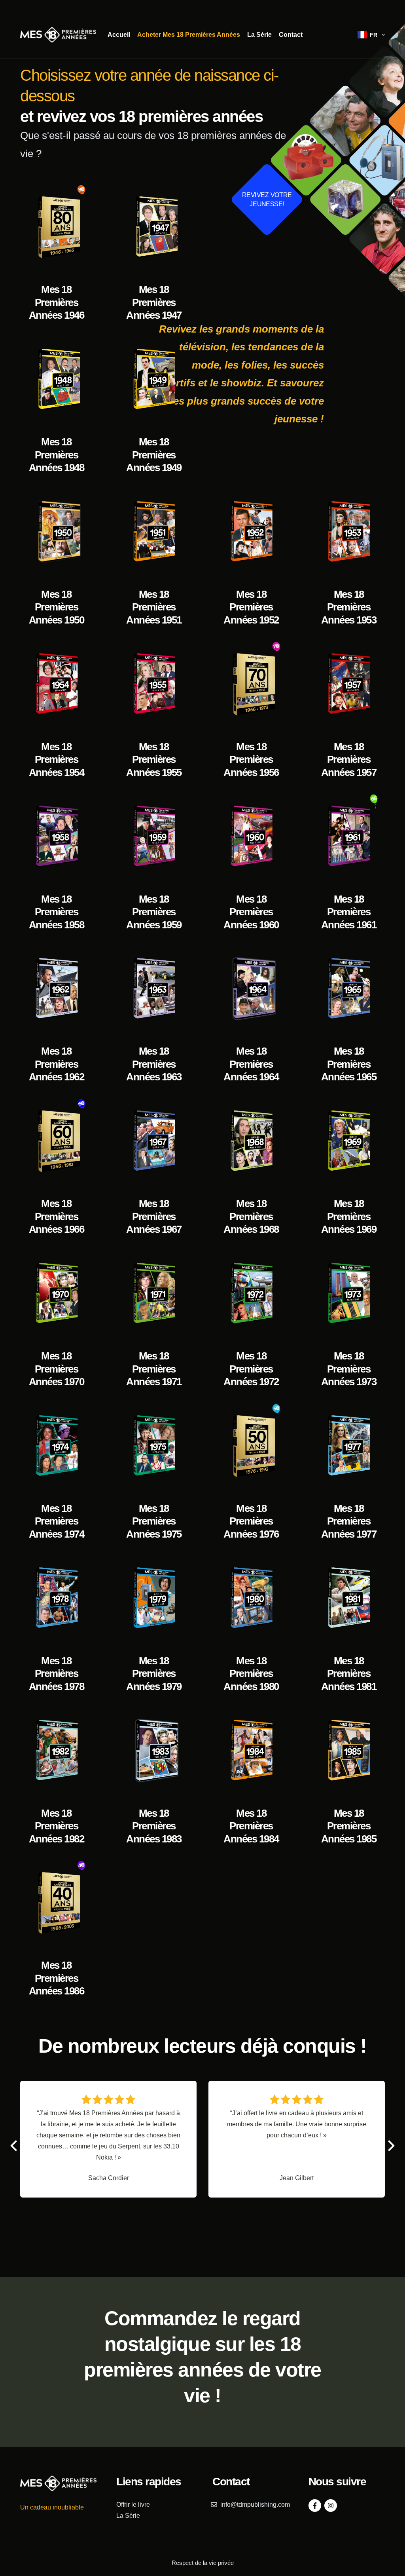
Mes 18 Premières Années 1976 (251, 1521)
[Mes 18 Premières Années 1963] (154, 989)
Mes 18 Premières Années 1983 (154, 1826)
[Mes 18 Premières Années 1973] (348, 1294)
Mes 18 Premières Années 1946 (57, 302)
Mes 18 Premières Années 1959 (154, 912)
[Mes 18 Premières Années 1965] (348, 989)
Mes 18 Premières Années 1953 (349, 607)
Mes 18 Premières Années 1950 (57, 607)
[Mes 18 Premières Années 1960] (251, 836)
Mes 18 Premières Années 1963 (154, 1064)
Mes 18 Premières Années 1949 (154, 455)
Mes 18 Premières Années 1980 (251, 1674)
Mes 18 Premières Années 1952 (251, 607)
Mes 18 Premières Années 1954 (57, 759)
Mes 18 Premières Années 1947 (154, 302)
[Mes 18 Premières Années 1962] (56, 989)
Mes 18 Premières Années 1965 (349, 1064)
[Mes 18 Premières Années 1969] (348, 1141)
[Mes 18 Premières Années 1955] (154, 684)
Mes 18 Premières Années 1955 (154, 759)
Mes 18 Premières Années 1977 (349, 1521)
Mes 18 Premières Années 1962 (57, 1064)
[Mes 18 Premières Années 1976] (251, 1446)
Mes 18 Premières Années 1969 (349, 1216)
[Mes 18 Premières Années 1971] (154, 1294)
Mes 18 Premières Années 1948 (57, 455)
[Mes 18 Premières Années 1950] (56, 532)
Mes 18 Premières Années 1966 (57, 1216)
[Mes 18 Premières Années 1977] (348, 1446)
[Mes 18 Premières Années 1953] (348, 532)
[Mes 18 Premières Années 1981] (348, 1598)
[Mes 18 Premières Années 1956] (251, 684)
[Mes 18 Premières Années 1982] (56, 1751)
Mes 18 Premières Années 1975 (154, 1521)
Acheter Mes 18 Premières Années (189, 35)
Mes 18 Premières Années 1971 (154, 1369)
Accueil (119, 35)
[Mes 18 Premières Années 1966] (56, 1141)
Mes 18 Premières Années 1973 (349, 1369)
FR (374, 35)
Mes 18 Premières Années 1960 (251, 912)
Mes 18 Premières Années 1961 (349, 912)
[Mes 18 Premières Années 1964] (251, 989)
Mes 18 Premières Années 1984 (251, 1826)
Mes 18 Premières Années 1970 (57, 1369)
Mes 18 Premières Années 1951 (154, 607)
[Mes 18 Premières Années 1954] (56, 684)
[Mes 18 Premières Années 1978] (56, 1598)
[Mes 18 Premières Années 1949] (154, 380)
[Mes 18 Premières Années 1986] (56, 1903)
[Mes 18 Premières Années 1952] (251, 532)
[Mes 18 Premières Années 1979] (154, 1598)
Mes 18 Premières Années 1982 (57, 1826)
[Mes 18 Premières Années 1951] (154, 532)
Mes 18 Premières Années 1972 (251, 1369)
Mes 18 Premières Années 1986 (57, 1978)
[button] (391, 2146)
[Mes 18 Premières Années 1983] (154, 1751)
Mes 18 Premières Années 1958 (57, 912)
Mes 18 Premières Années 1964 (251, 1064)
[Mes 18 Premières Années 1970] (56, 1294)
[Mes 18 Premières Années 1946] (56, 227)
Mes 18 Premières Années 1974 (57, 1521)
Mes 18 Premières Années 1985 (349, 1826)
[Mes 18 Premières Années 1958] (56, 836)
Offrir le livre (133, 2505)
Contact (291, 35)
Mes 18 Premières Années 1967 (154, 1216)
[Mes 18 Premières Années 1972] (251, 1294)
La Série (259, 35)
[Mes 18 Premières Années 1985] (348, 1751)
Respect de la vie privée (203, 2563)
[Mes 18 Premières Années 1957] (348, 684)
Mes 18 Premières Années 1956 (251, 759)
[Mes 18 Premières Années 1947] (154, 227)
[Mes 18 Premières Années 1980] (251, 1598)
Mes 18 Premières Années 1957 (349, 759)
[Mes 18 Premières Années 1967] (154, 1141)
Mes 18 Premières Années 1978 (57, 1674)
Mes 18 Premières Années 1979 (154, 1674)
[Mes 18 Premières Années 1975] (154, 1446)
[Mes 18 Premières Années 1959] (154, 836)
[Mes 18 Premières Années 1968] (251, 1141)
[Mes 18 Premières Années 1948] (56, 380)
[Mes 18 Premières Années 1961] (348, 836)
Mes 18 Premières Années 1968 (251, 1216)
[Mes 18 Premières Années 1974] (56, 1446)
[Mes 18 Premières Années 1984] (251, 1751)
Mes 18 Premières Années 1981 (349, 1674)
